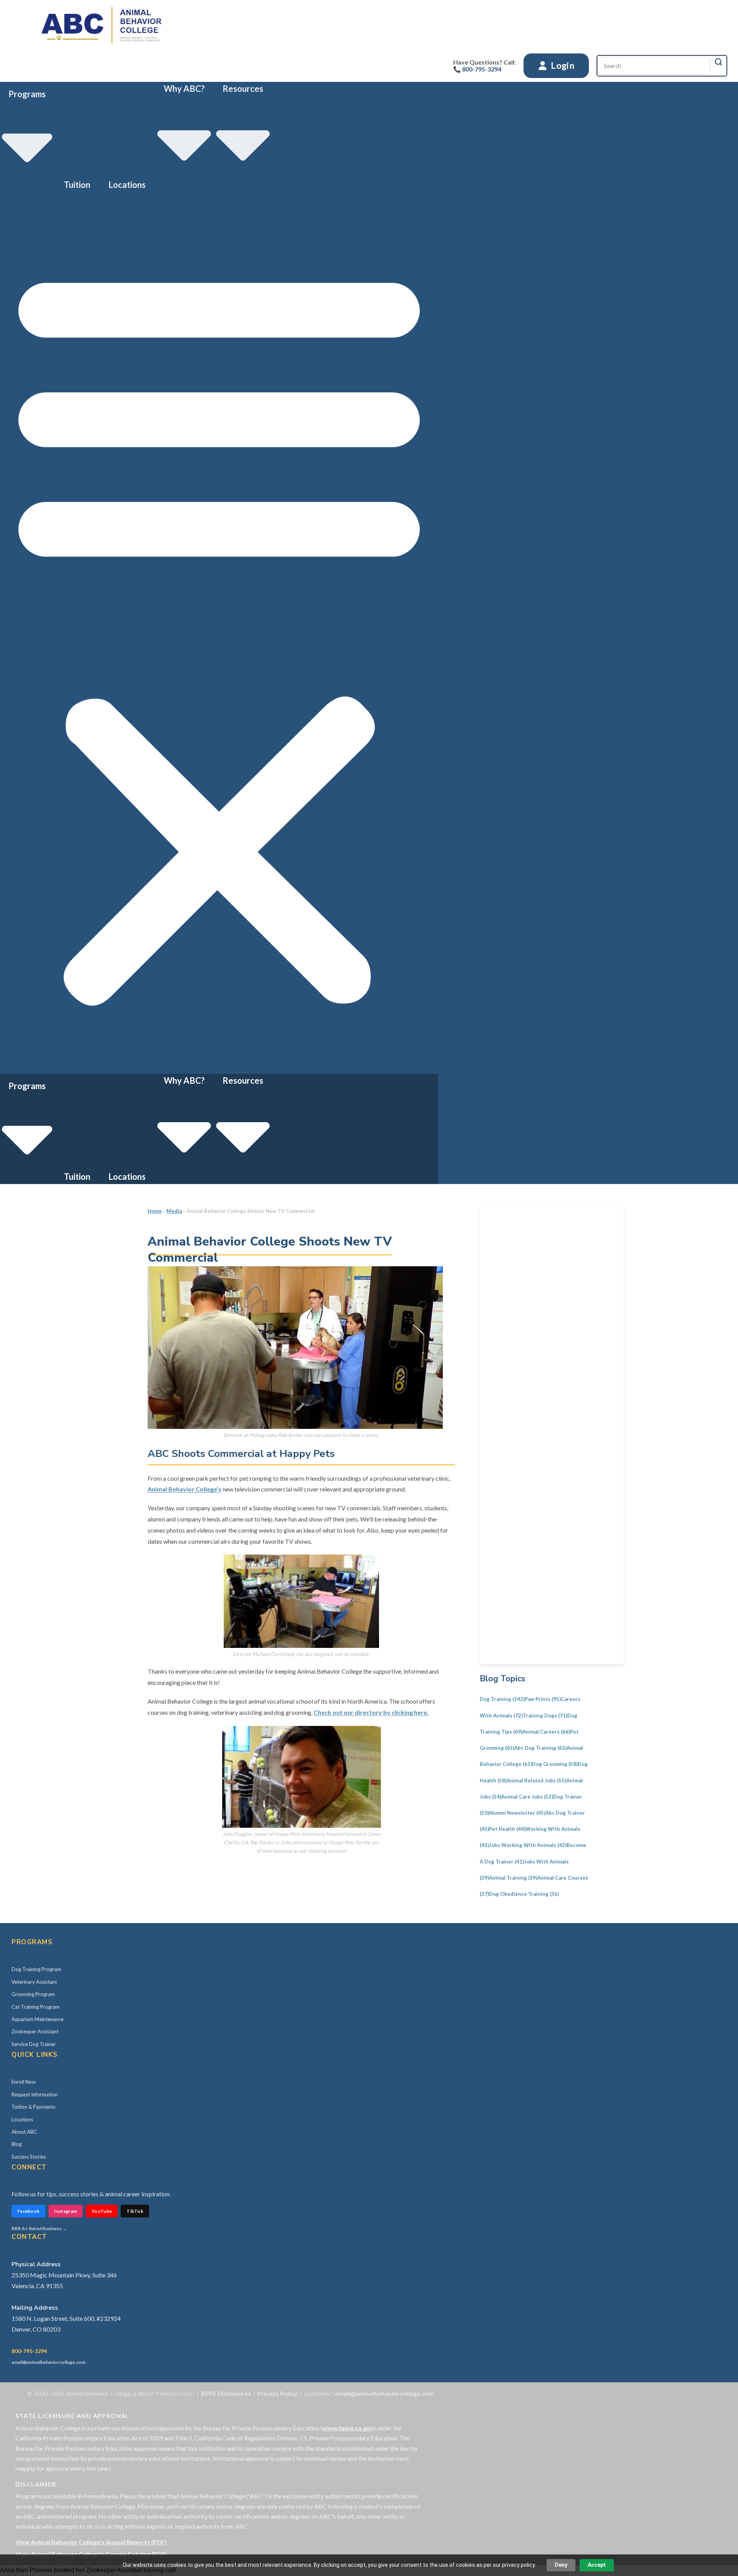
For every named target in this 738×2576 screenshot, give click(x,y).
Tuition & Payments (33, 2107)
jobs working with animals (528, 1845)
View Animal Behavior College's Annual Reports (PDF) (91, 2542)
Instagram (66, 2211)
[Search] (718, 62)
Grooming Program (33, 1994)
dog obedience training (524, 1894)
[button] (219, 633)
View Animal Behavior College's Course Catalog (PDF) (91, 2554)
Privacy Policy (278, 2393)
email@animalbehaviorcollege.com (48, 2362)
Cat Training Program (36, 2007)
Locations (127, 185)
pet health (507, 1829)
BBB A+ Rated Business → (39, 2228)
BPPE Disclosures (226, 2393)
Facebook (28, 2211)
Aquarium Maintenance (37, 2019)
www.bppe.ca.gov (348, 2428)
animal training (513, 1878)
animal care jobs (527, 1797)
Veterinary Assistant (34, 1982)
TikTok (135, 2211)
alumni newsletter (517, 1813)
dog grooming (555, 1764)
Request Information (35, 2094)
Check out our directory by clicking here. (371, 1712)
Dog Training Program (36, 1969)
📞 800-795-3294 (477, 69)
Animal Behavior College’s (184, 1489)
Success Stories (29, 2157)
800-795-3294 (29, 2351)
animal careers (546, 1732)
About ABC (24, 2132)
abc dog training (540, 1748)
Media (174, 1211)
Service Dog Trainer (34, 2044)
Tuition (77, 185)
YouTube (102, 2211)
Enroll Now (24, 2082)
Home (155, 1211)
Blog (17, 2144)
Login (562, 65)
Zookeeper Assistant (35, 2031)
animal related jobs (536, 1780)
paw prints (543, 1699)
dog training (502, 1699)
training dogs (545, 1716)
